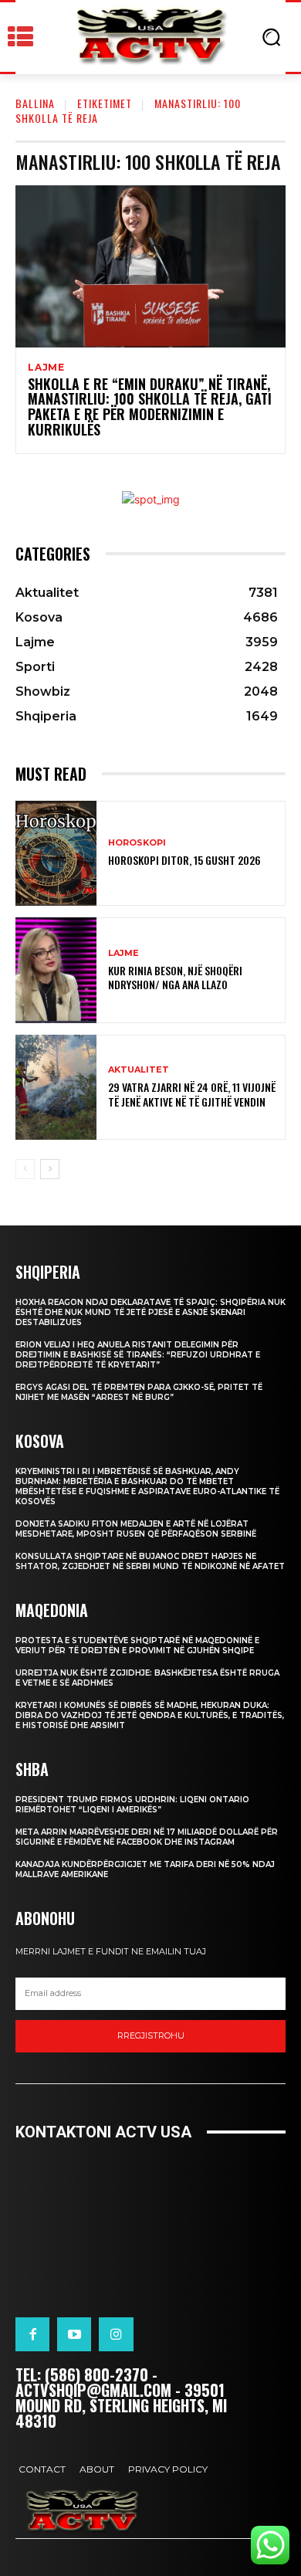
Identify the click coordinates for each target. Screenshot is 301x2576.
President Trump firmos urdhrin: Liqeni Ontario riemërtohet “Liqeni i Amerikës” (132, 1805)
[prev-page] (25, 1169)
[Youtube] (74, 2334)
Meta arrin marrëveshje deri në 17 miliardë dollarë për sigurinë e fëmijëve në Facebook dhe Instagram (147, 1837)
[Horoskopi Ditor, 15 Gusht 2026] (56, 854)
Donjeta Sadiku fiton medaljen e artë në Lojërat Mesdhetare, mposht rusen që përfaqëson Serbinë (136, 1529)
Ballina (35, 103)
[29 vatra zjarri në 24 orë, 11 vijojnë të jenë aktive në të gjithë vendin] (56, 1088)
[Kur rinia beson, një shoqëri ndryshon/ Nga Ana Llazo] (56, 970)
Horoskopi (137, 843)
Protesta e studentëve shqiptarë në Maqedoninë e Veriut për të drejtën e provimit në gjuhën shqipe (137, 1646)
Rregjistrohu (151, 2035)
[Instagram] (116, 2334)
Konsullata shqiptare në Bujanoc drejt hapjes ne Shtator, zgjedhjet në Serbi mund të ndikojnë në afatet (150, 1561)
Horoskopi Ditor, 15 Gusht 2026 (184, 860)
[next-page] (50, 1169)
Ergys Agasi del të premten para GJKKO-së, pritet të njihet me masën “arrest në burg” (139, 1392)
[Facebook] (32, 2334)
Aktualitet (139, 1070)
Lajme (46, 368)
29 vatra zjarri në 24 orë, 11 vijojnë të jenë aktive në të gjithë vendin (192, 1094)
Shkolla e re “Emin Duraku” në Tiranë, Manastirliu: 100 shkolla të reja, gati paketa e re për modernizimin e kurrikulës (150, 407)
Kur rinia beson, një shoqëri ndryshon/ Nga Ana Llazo (175, 977)
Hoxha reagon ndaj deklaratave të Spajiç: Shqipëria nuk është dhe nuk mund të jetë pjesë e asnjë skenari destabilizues (150, 1312)
